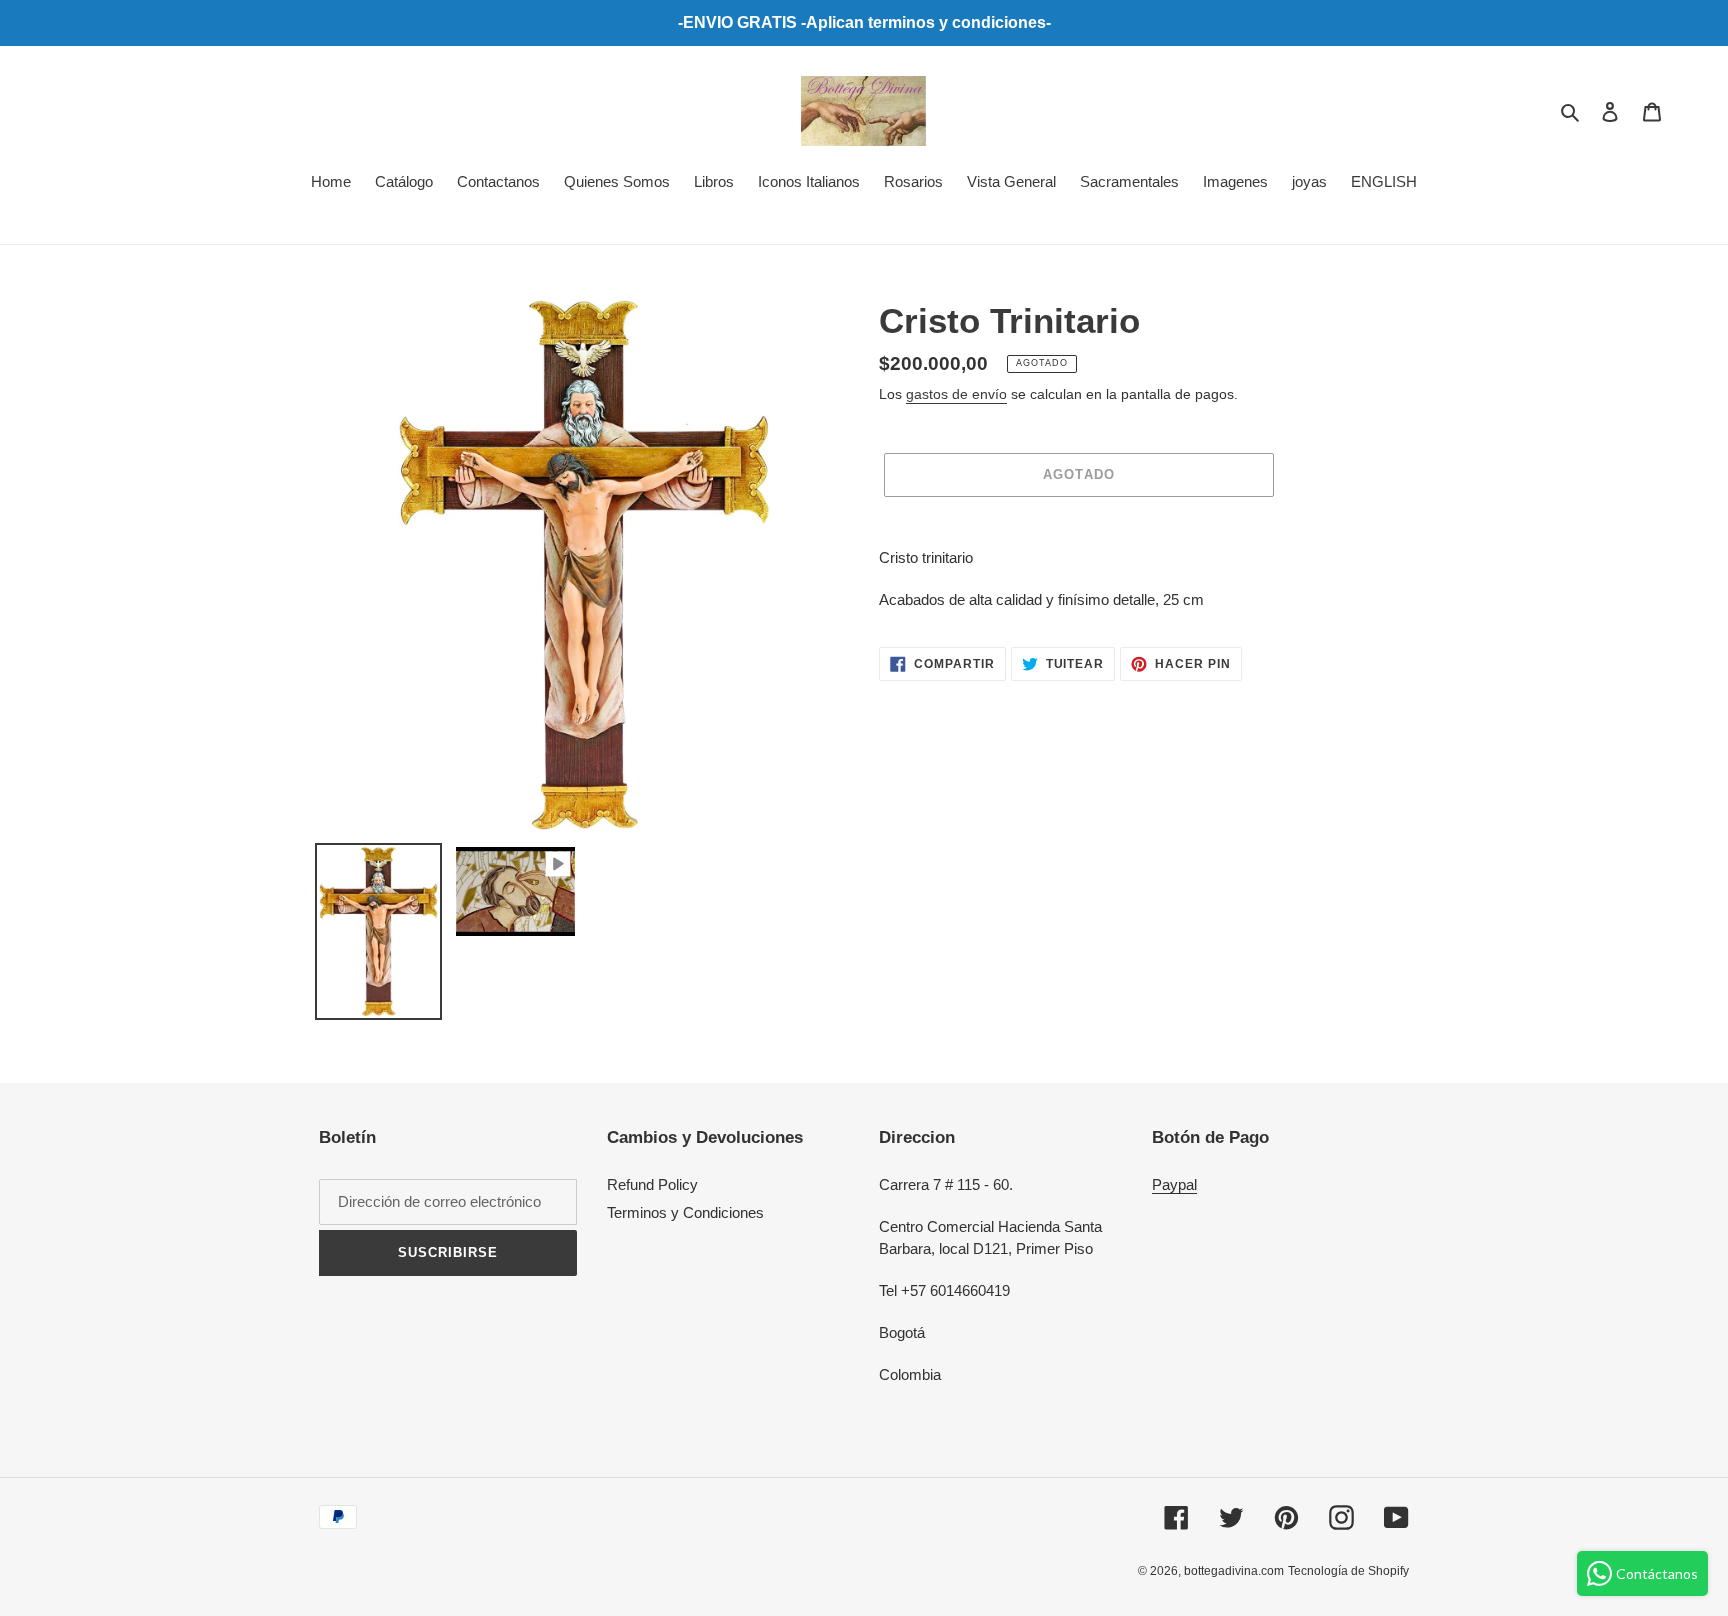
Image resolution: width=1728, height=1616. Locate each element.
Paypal (1174, 1184)
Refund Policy (652, 1184)
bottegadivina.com (1234, 1571)
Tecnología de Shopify (1348, 1571)
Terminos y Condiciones (685, 1212)
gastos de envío (956, 394)
